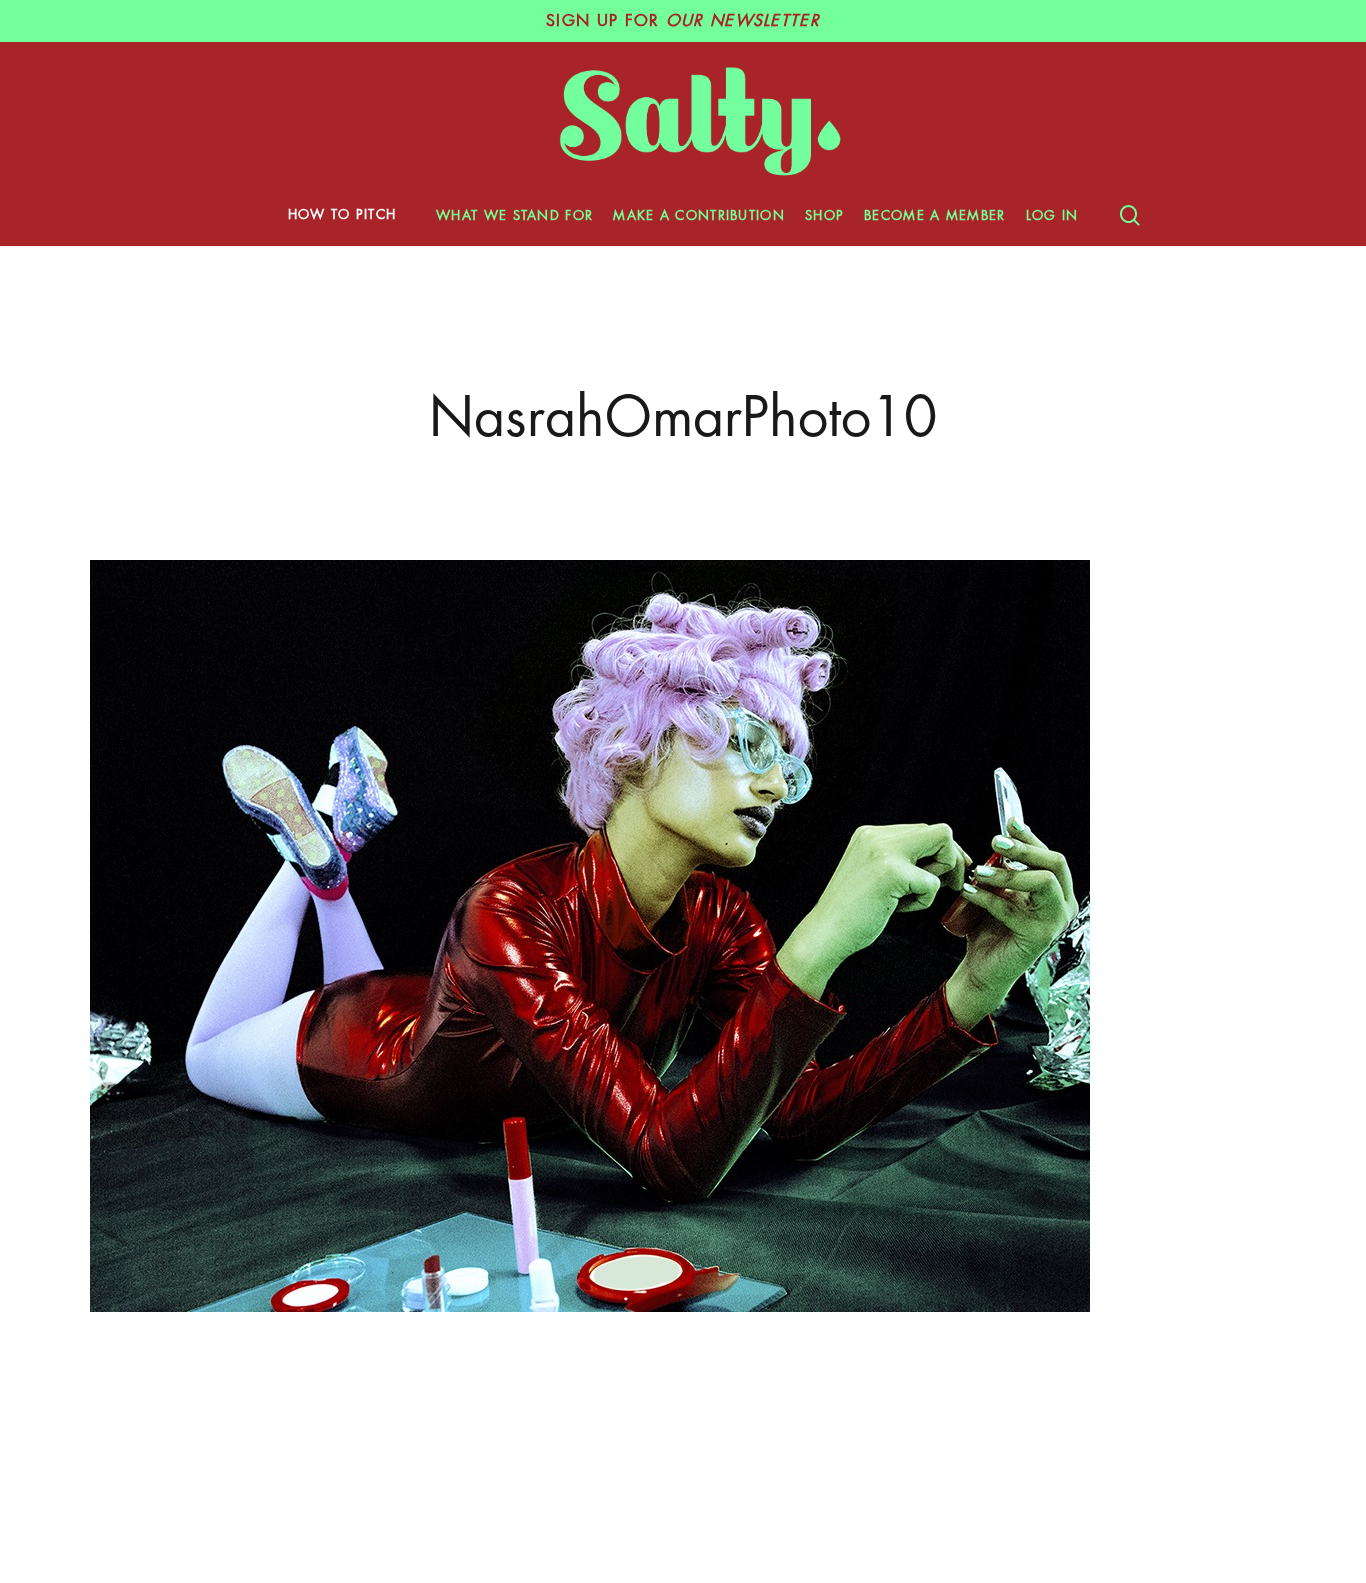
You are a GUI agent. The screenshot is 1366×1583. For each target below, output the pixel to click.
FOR (683, 21)
